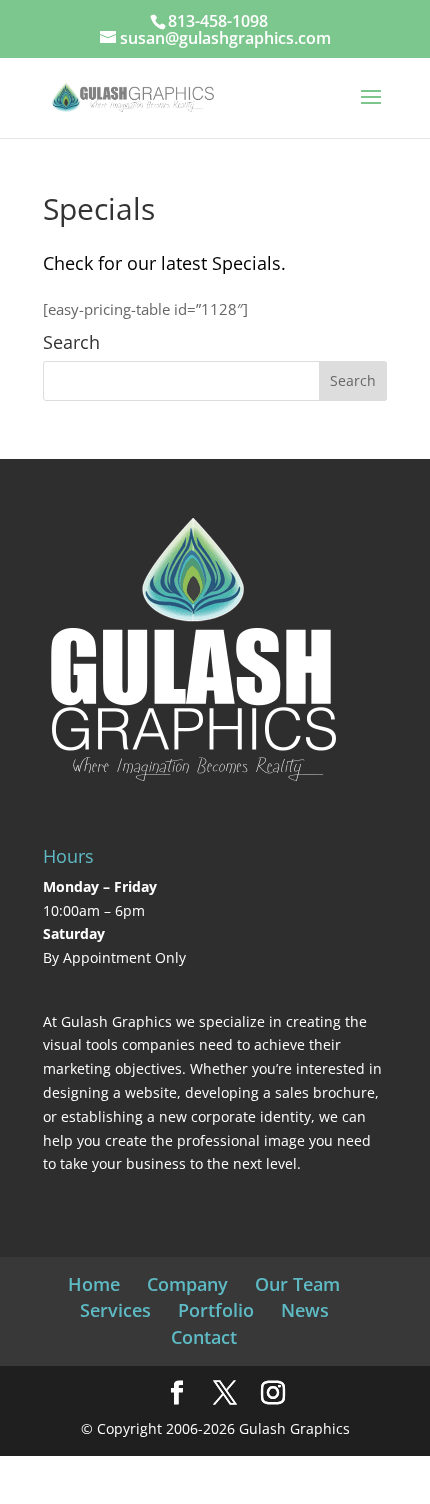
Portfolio (216, 1310)
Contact (204, 1337)
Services (115, 1310)
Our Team (297, 1284)
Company (187, 1284)
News (305, 1310)
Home (94, 1284)
